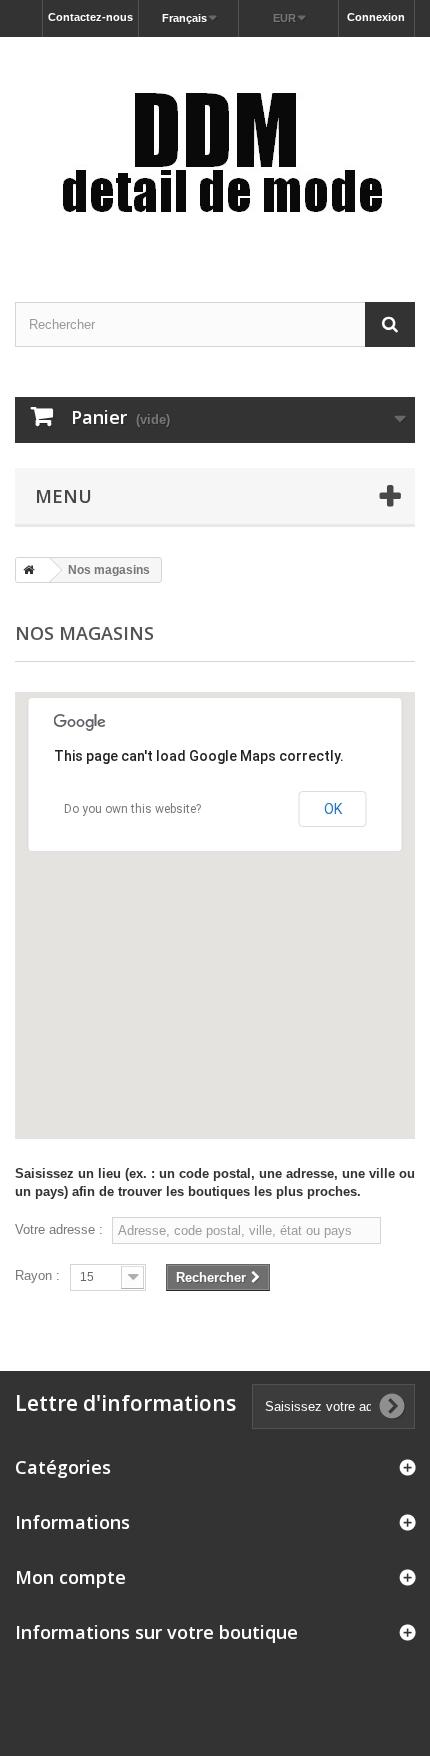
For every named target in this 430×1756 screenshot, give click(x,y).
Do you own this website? (132, 809)
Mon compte (70, 1577)
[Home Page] (25, 570)
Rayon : (37, 1275)
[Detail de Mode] (215, 152)
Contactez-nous (90, 17)
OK (333, 809)
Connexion (376, 17)
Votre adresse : (59, 1229)
